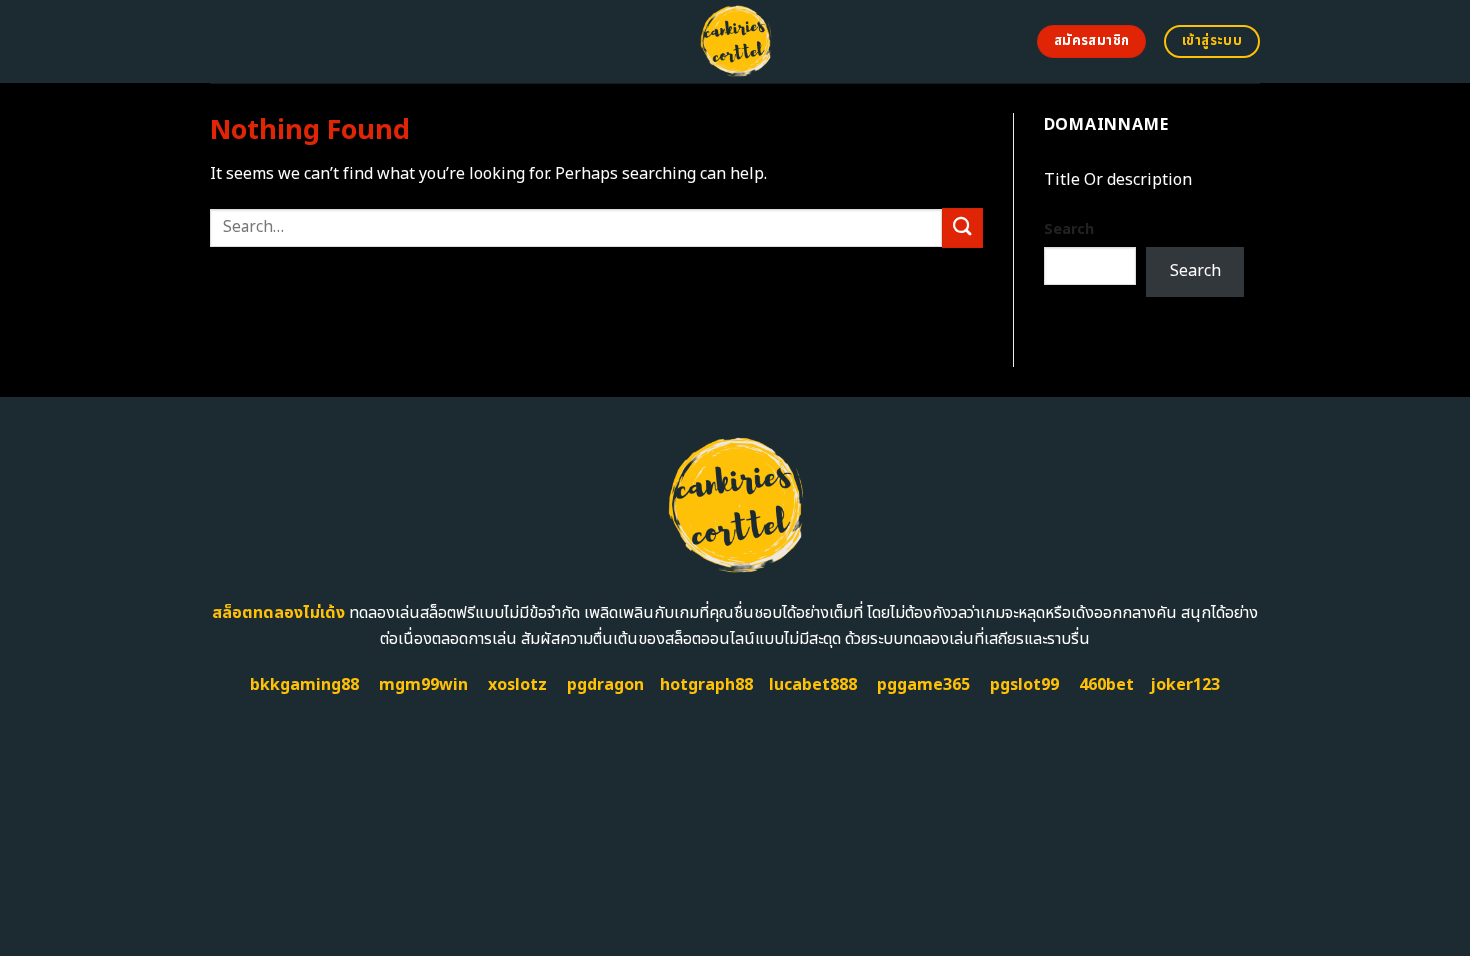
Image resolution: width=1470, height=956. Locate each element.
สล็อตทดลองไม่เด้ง (278, 613)
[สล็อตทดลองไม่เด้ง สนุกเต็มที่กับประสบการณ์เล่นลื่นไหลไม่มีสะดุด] (735, 41)
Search (1069, 229)
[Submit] (962, 227)
